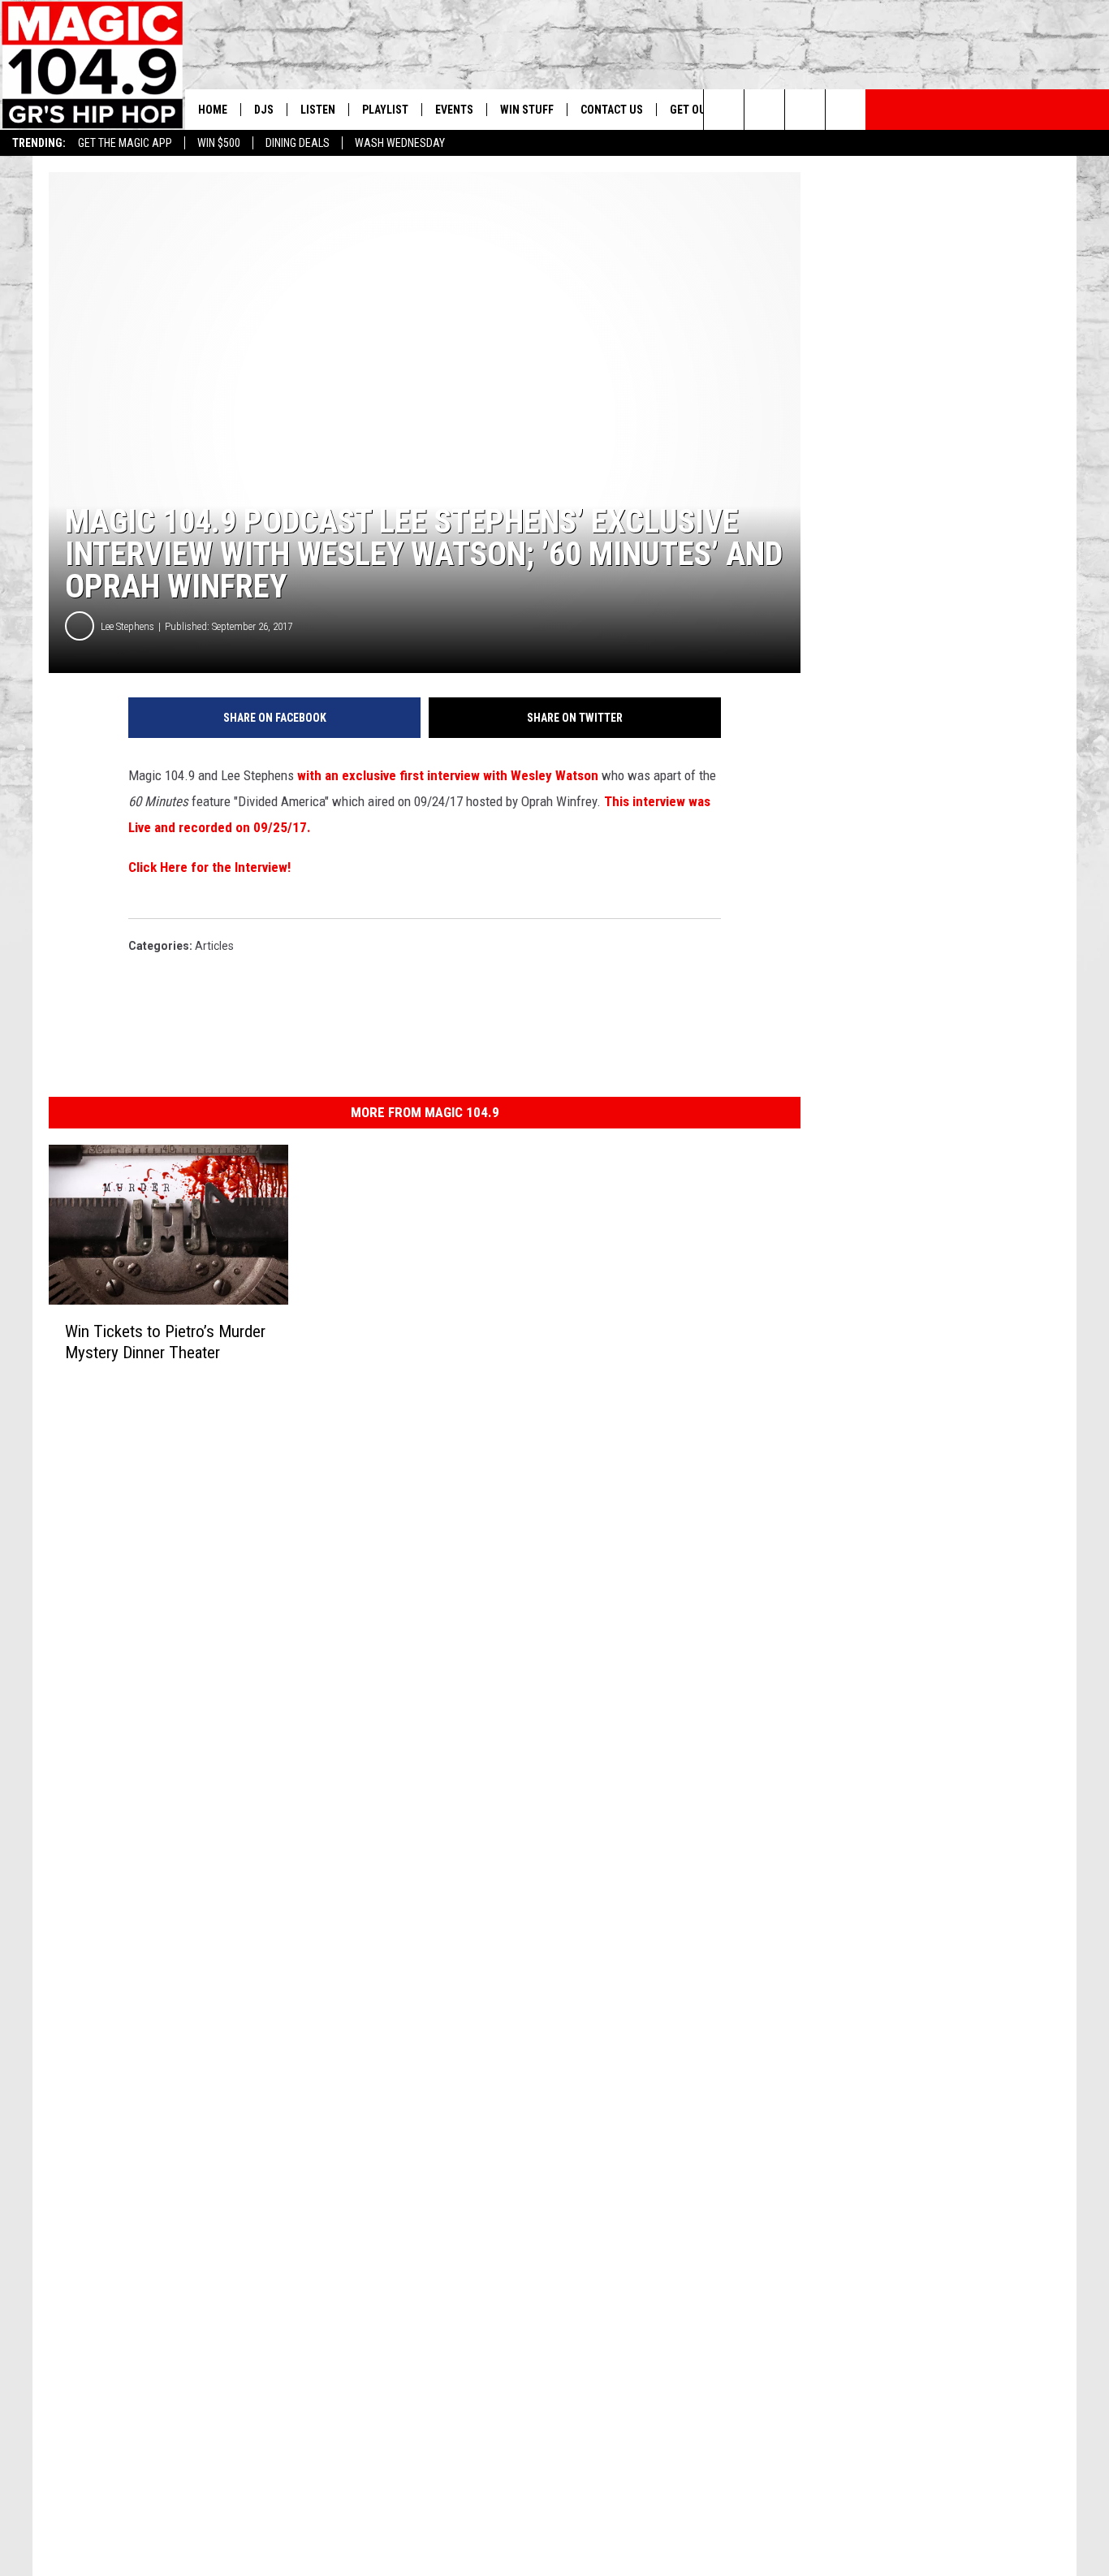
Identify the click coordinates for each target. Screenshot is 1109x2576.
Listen (318, 110)
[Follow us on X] (846, 110)
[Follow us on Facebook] (805, 110)
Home (213, 110)
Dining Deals (298, 143)
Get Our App (702, 110)
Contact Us (612, 110)
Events (454, 110)
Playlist (385, 110)
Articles (214, 946)
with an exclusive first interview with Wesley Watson (448, 775)
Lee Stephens (127, 626)
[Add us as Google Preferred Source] (764, 110)
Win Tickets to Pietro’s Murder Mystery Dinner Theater (165, 1342)
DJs (264, 110)
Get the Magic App (125, 143)
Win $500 (219, 143)
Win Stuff (527, 110)
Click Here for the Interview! (209, 867)
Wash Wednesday (400, 143)
